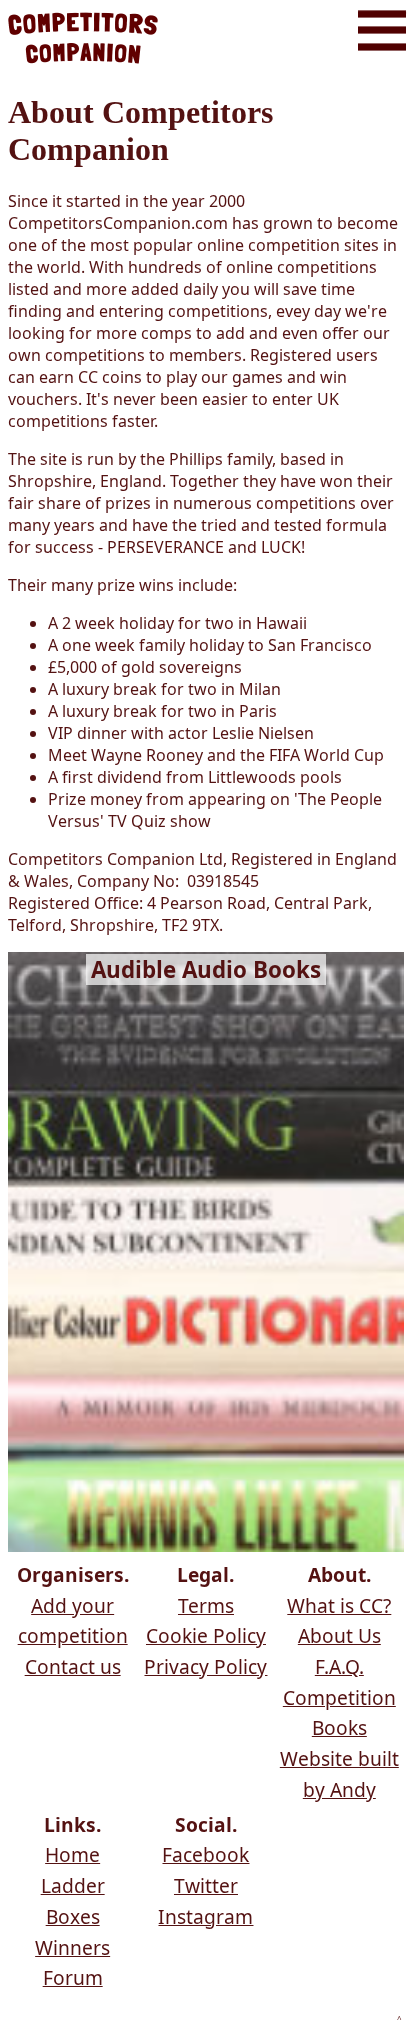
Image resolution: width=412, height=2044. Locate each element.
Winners (72, 1947)
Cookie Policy (206, 1635)
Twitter (206, 1885)
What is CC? (339, 1605)
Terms (206, 1605)
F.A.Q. (339, 1666)
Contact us (73, 1666)
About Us (339, 1635)
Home (72, 1854)
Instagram (205, 1916)
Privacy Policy (205, 1666)
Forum (73, 1977)
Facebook (205, 1854)
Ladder (73, 1885)
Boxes (73, 1916)
